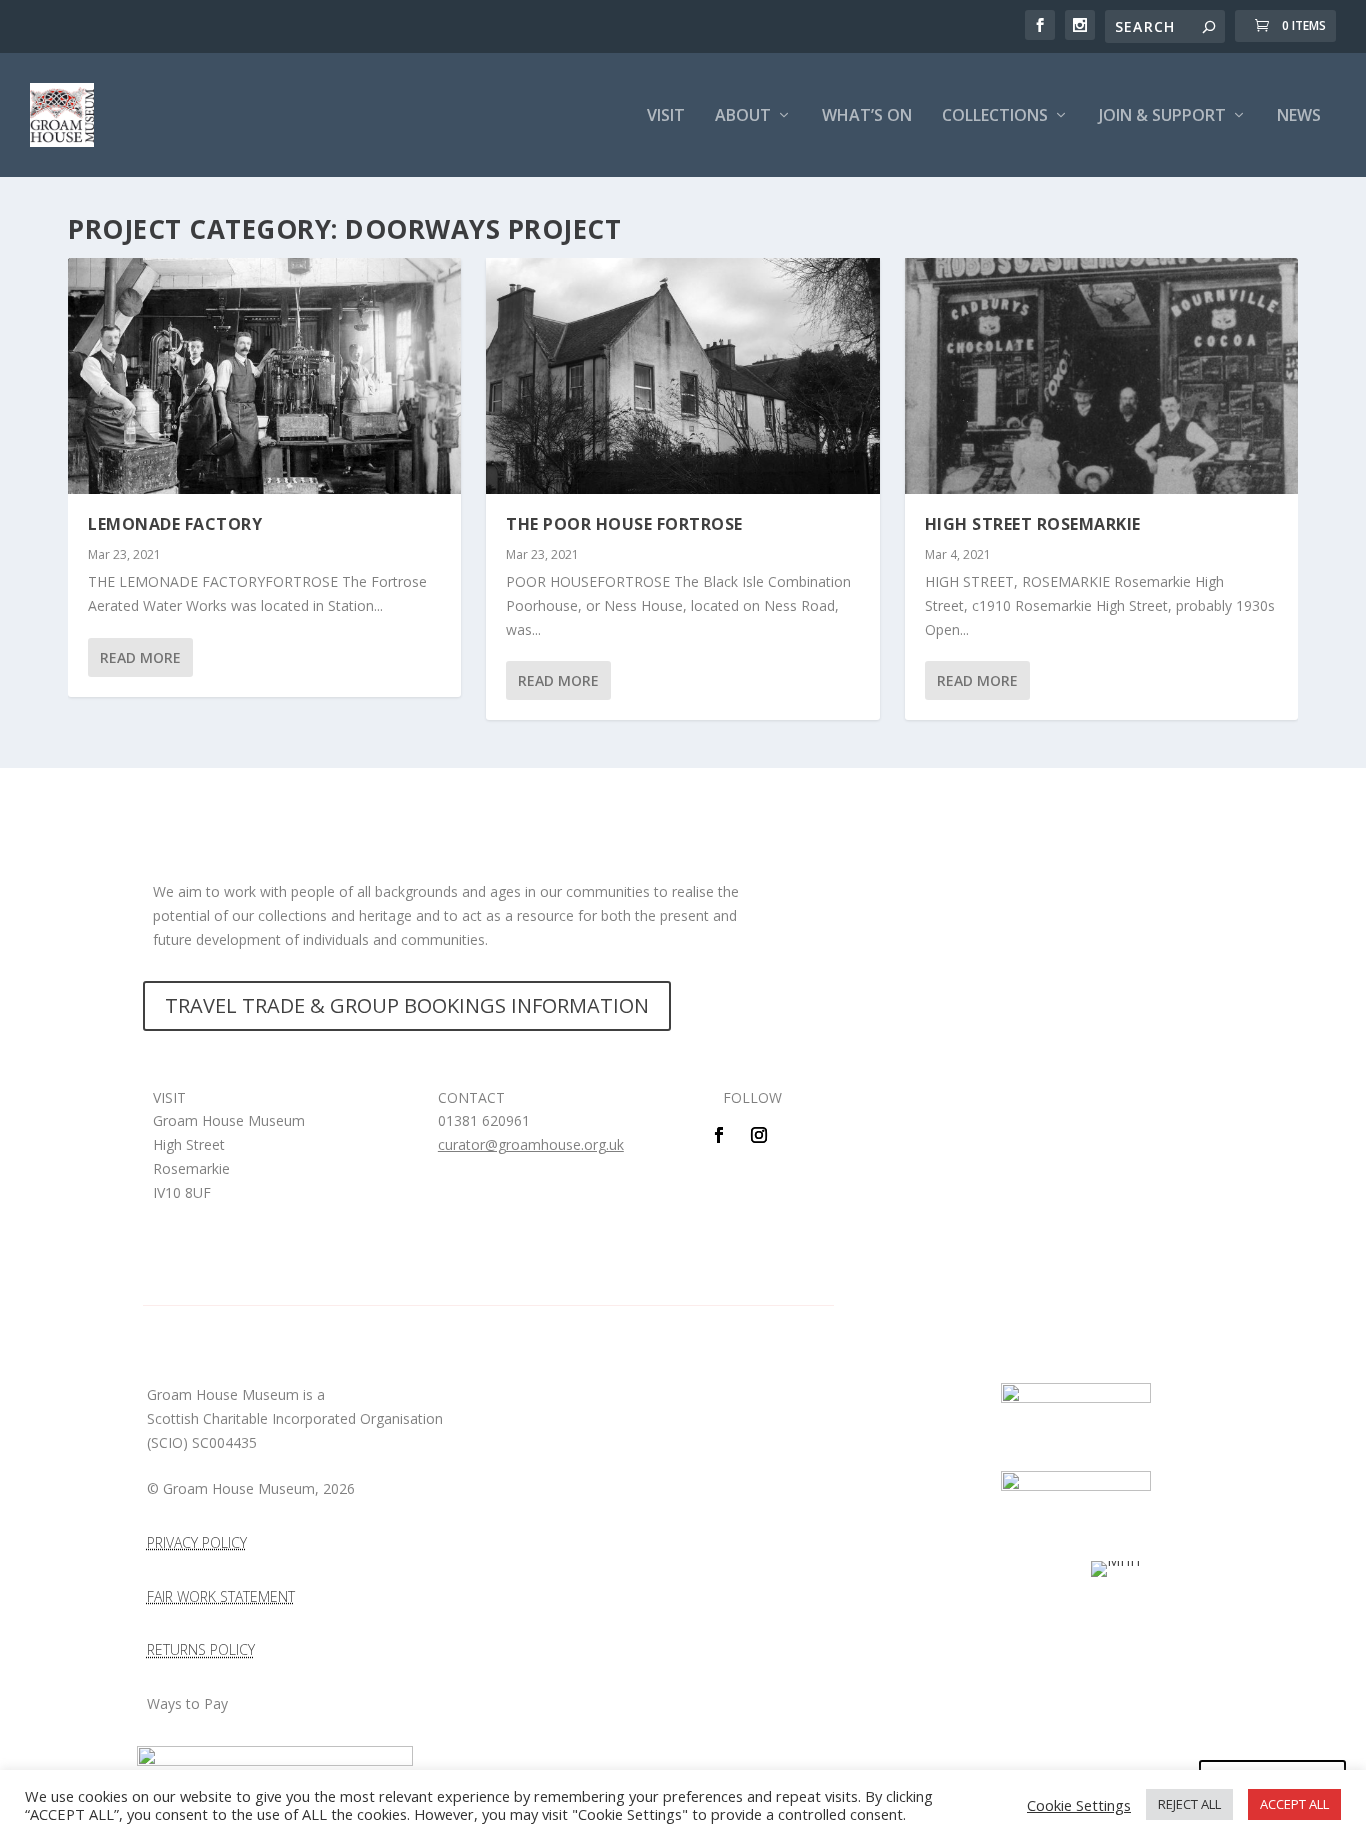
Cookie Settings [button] (1079, 1805)
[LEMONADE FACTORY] (264, 376)
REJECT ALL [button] (1189, 1804)
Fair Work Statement (221, 1596)
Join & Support (1162, 116)
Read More (140, 657)
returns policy (201, 1649)
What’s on (867, 116)
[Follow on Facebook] (719, 1135)
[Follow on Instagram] (759, 1135)
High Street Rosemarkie (1033, 524)
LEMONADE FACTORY (175, 524)
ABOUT (743, 116)
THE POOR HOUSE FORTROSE (624, 524)
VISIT (666, 116)
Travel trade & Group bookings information (407, 1005)
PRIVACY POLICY (197, 1542)
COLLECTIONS (995, 116)
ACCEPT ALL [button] (1294, 1804)
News (1299, 116)
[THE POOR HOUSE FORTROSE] (682, 376)
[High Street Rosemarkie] (1101, 376)
